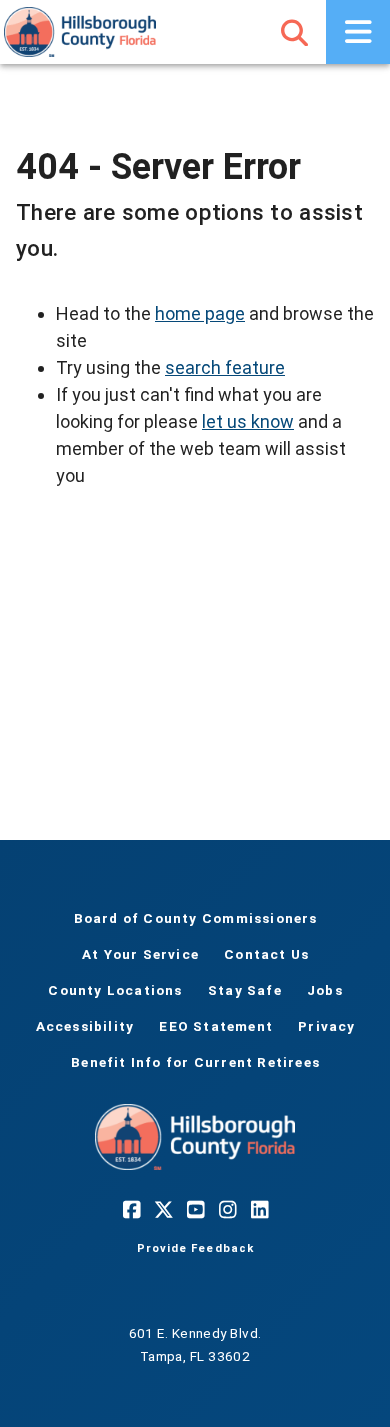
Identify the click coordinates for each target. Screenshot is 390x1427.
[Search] (294, 32)
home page (200, 313)
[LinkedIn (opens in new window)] (259, 1210)
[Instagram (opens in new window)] (227, 1210)
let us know (248, 421)
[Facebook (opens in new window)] (131, 1210)
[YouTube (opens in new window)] (195, 1210)
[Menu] (358, 32)
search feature (225, 367)
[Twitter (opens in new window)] (163, 1210)
